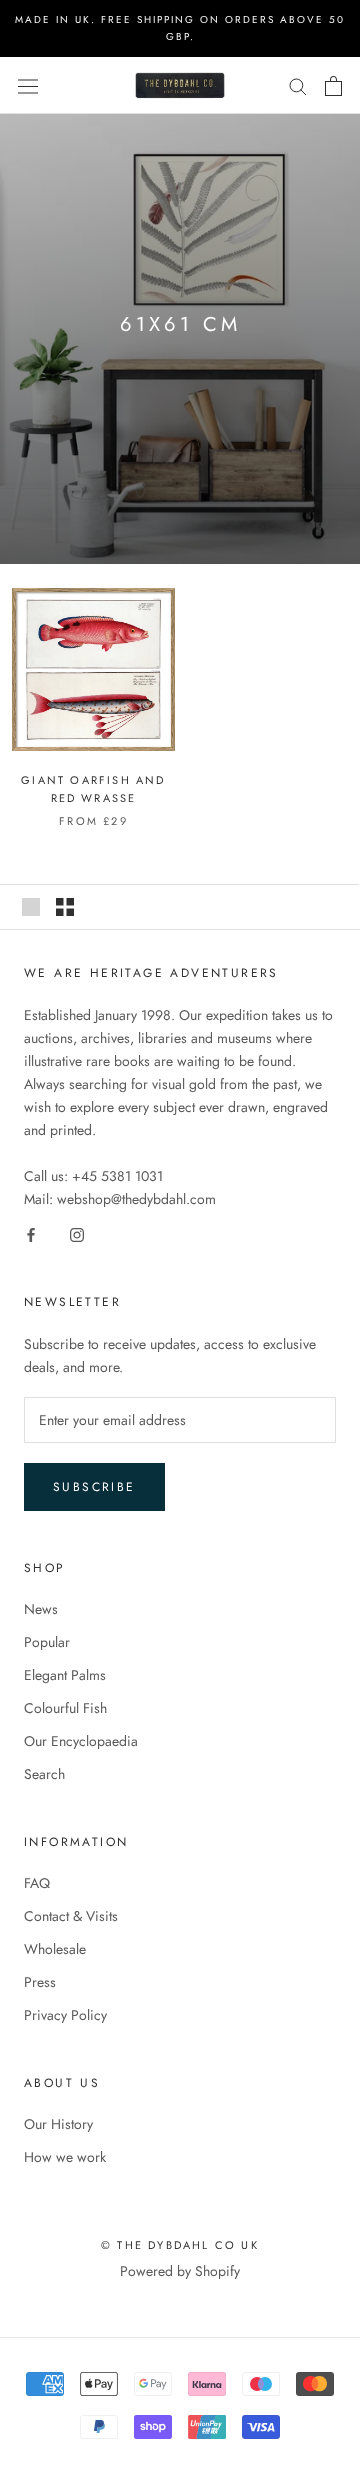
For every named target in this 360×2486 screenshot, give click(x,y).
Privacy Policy (65, 2015)
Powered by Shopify (180, 2271)
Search (44, 1774)
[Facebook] (31, 1233)
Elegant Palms (65, 1675)
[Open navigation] (28, 86)
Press (40, 1982)
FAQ (37, 1883)
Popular (47, 1642)
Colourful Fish (65, 1708)
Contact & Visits (71, 1916)
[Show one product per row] (31, 907)
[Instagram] (77, 1233)
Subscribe (94, 1487)
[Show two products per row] (65, 907)
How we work (65, 2157)
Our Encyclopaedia (81, 1741)
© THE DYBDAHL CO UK (180, 2245)
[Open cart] (333, 86)
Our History (58, 2124)
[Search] (298, 85)
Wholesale (55, 1949)
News (41, 1609)
